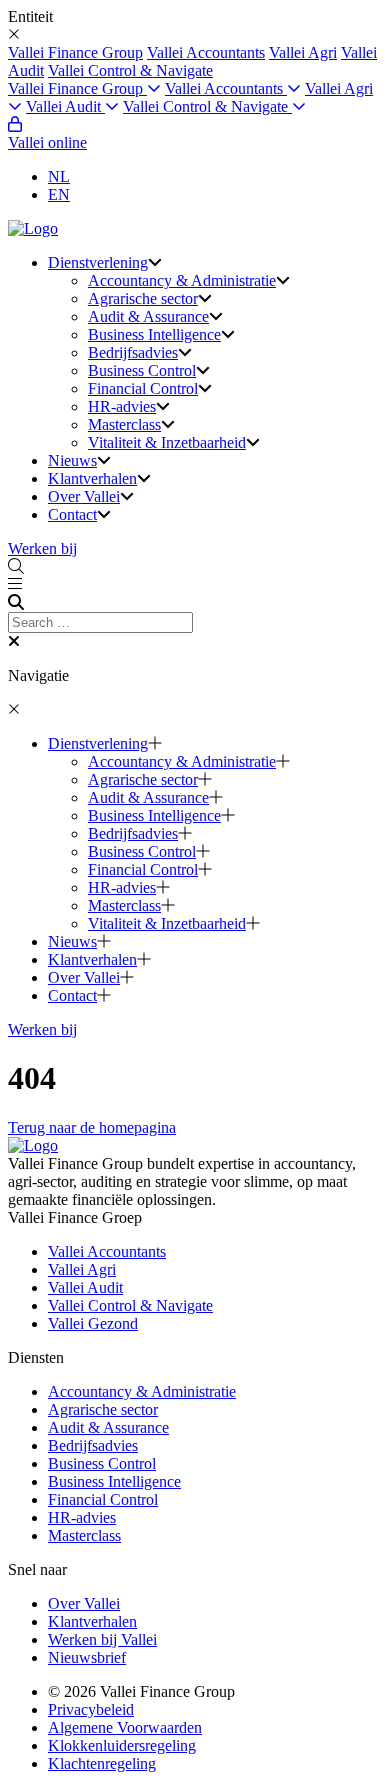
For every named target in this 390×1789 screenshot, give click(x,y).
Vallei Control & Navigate (130, 70)
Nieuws (72, 460)
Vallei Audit (65, 106)
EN (59, 194)
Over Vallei (84, 496)
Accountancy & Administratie (182, 280)
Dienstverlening (98, 262)
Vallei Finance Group (75, 52)
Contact (72, 514)
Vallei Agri (303, 52)
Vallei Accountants (206, 52)
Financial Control (143, 388)
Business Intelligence (154, 334)
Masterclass (124, 424)
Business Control (142, 370)
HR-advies (122, 406)
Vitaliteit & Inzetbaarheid (167, 442)
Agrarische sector (143, 298)
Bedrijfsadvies (133, 352)
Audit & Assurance (148, 316)
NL (59, 176)
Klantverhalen (92, 478)
